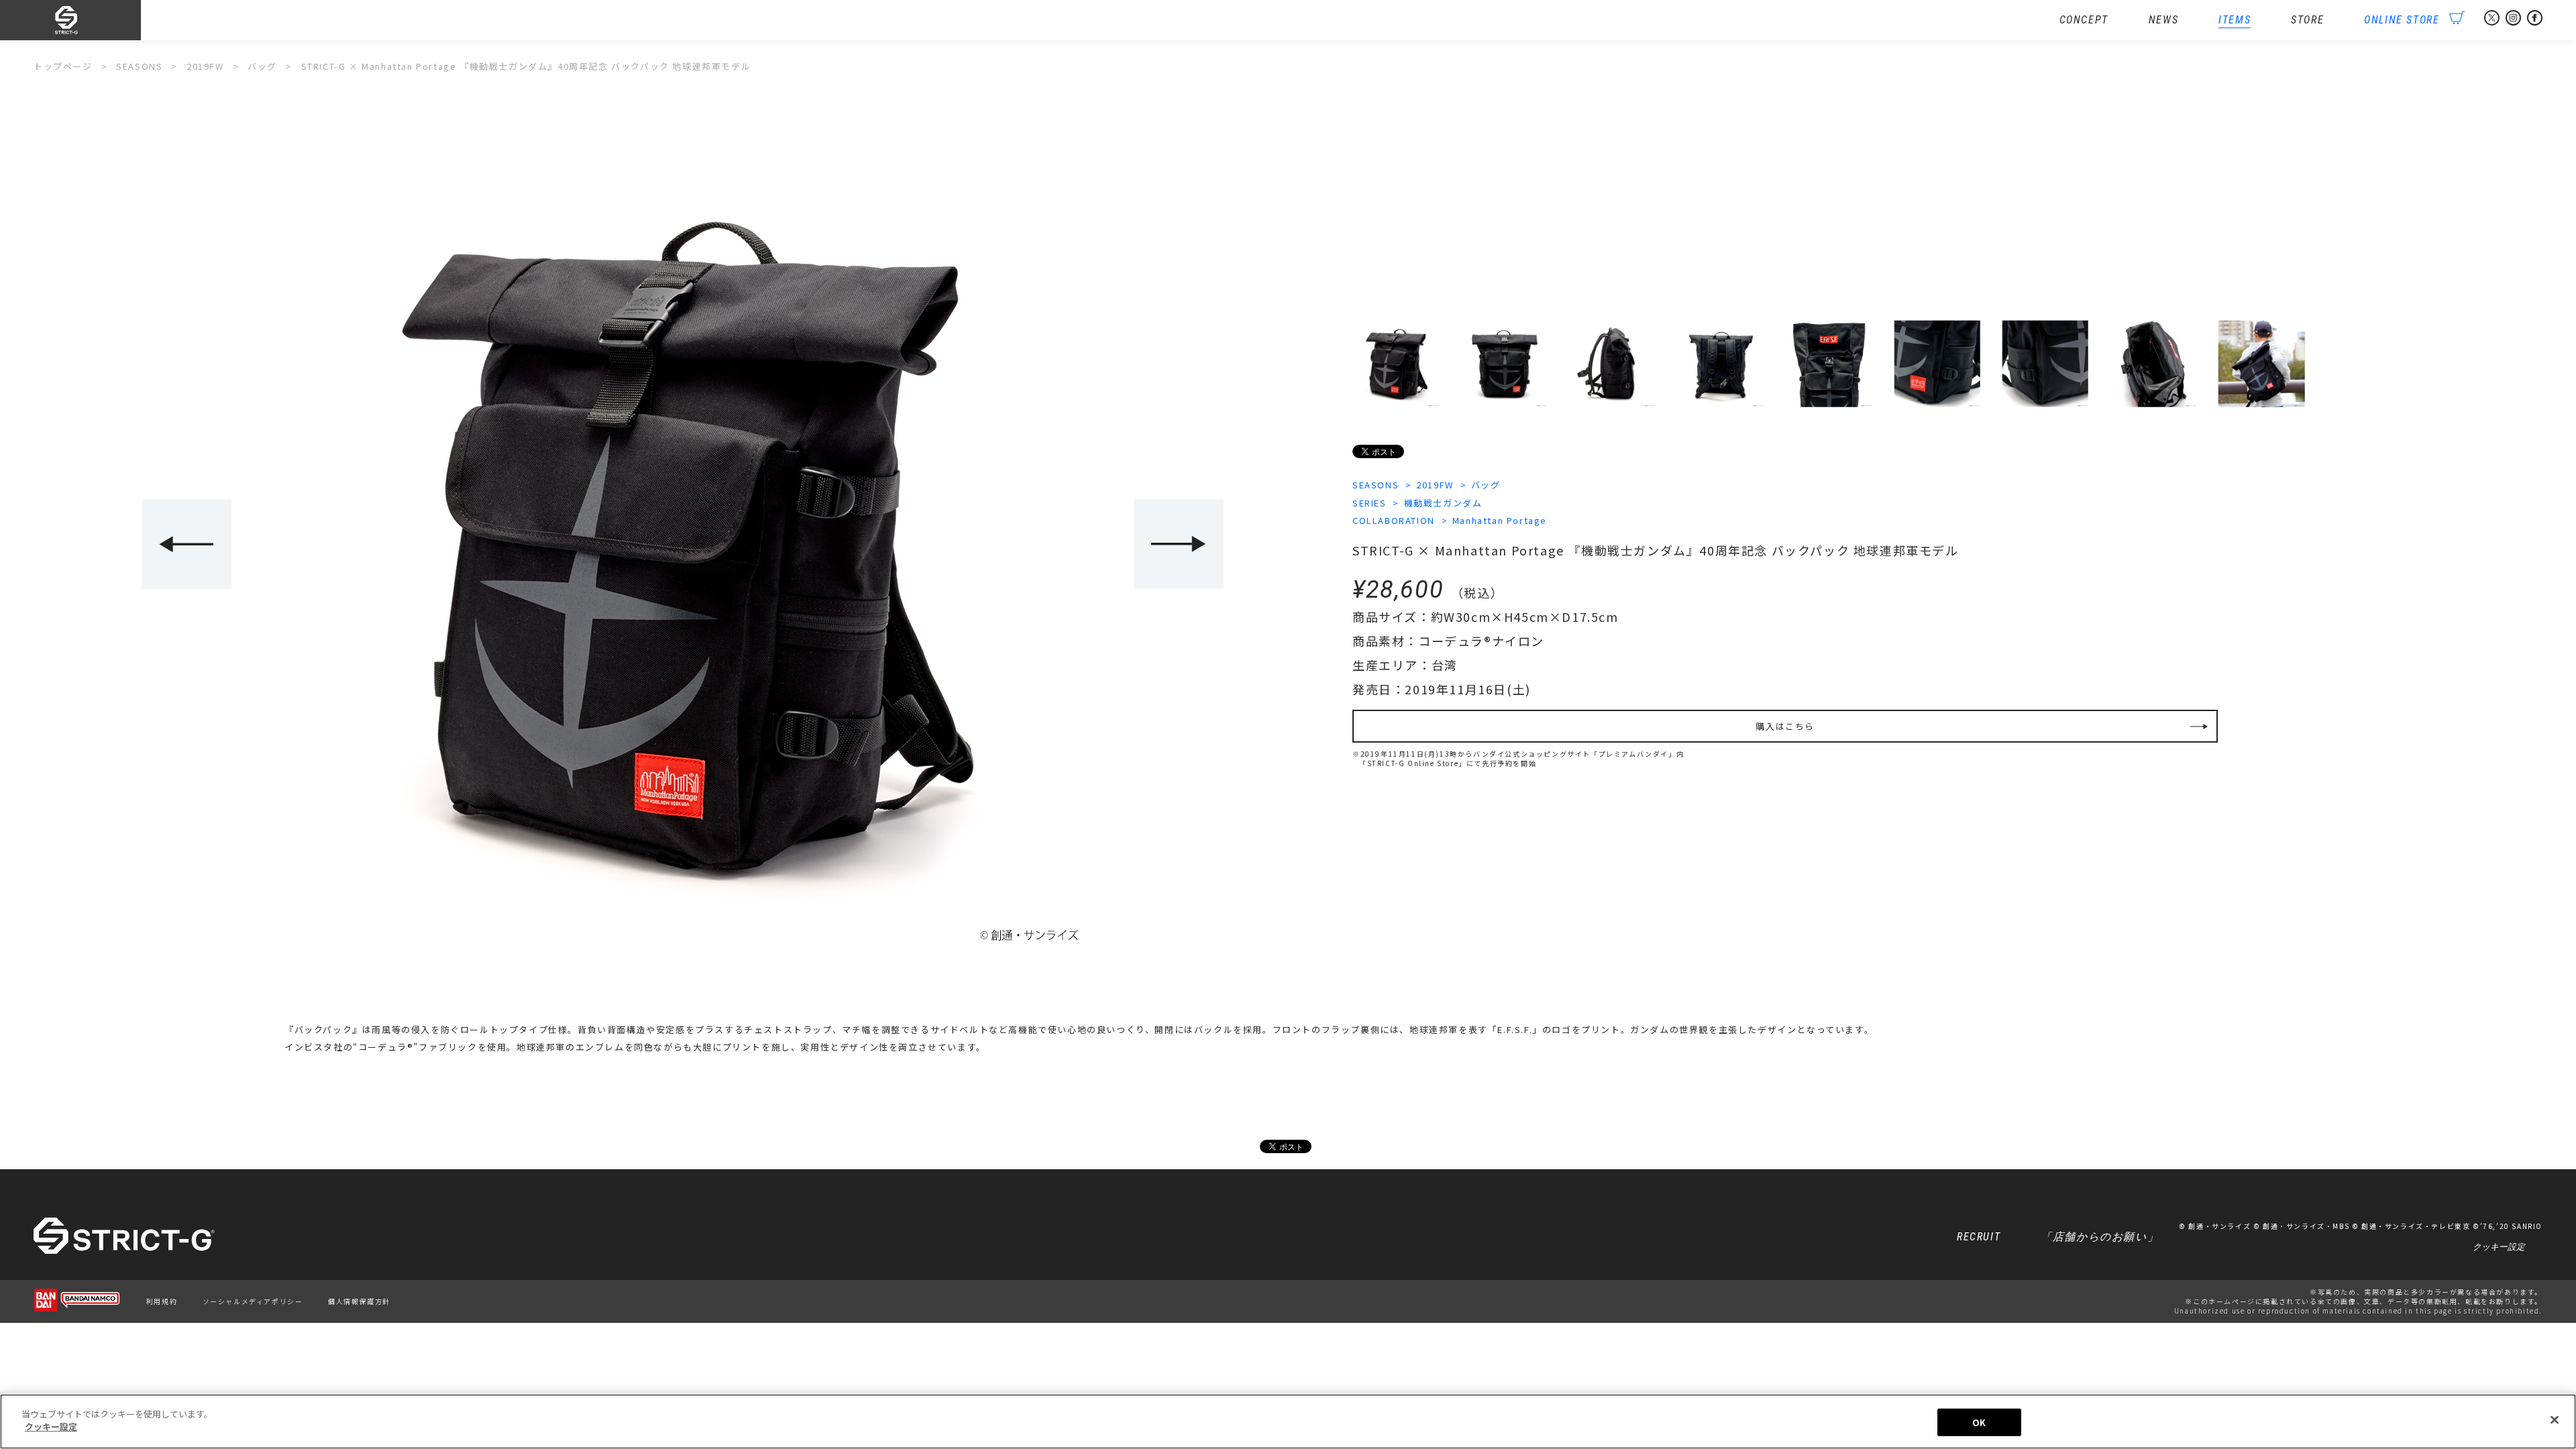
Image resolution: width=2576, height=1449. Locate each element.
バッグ (1486, 485)
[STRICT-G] (87, 20)
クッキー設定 (2499, 1247)
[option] (683, 545)
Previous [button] (186, 544)
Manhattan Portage (1500, 520)
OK (1979, 1423)
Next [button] (1179, 544)
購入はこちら (1785, 726)
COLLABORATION (1394, 520)
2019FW (1435, 485)
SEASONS (1376, 485)
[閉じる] (2555, 1419)
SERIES (1370, 503)
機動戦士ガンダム (1443, 503)
